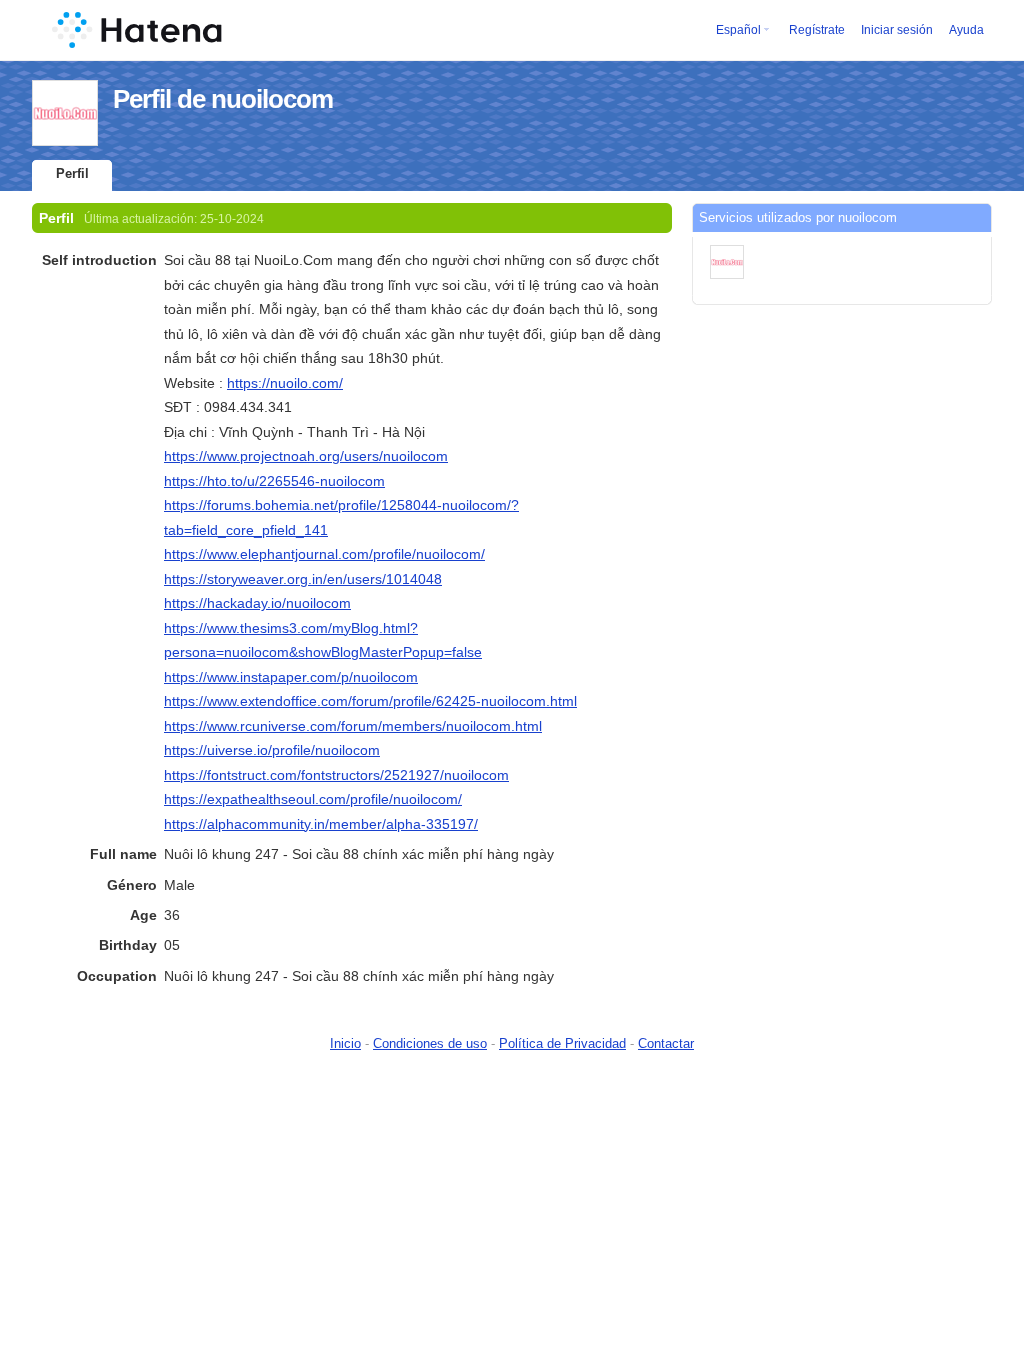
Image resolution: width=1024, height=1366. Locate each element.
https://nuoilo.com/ (285, 383)
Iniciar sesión (897, 30)
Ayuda (966, 30)
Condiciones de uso (430, 1043)
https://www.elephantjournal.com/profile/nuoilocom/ (324, 554)
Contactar (666, 1043)
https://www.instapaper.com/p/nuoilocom (291, 677)
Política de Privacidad (562, 1043)
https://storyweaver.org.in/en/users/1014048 (303, 579)
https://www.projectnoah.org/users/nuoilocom (306, 456)
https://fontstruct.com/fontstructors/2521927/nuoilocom (336, 775)
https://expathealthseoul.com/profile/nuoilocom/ (313, 799)
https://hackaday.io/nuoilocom (257, 603)
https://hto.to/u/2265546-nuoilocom (274, 481)
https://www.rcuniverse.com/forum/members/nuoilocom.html (353, 726)
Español (738, 30)
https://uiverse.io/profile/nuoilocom (272, 750)
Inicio (345, 1043)
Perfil (72, 173)
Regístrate (817, 30)
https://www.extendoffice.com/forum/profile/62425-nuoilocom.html (370, 701)
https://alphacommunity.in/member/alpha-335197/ (321, 824)
